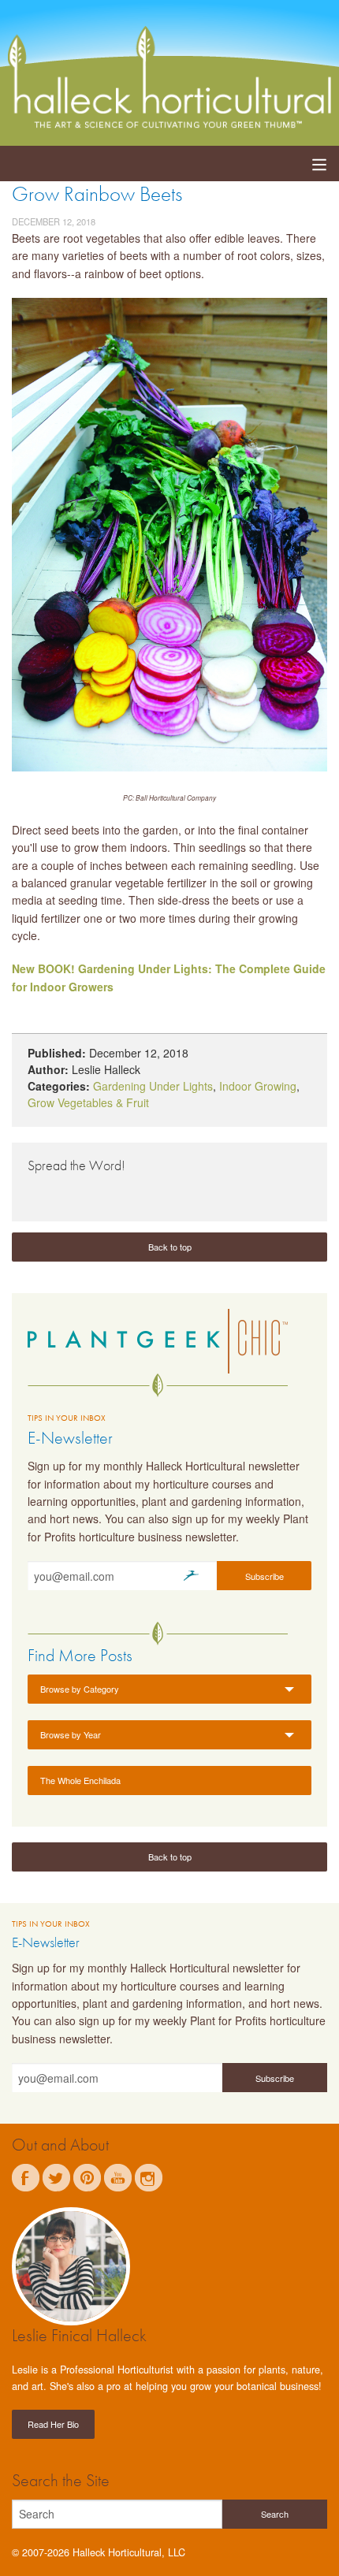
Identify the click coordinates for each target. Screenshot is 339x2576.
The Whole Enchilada (80, 1780)
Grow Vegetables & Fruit (88, 1102)
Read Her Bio (53, 2424)
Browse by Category (80, 1689)
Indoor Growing (258, 1086)
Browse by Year (71, 1734)
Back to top (170, 1247)
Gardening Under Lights (153, 1086)
